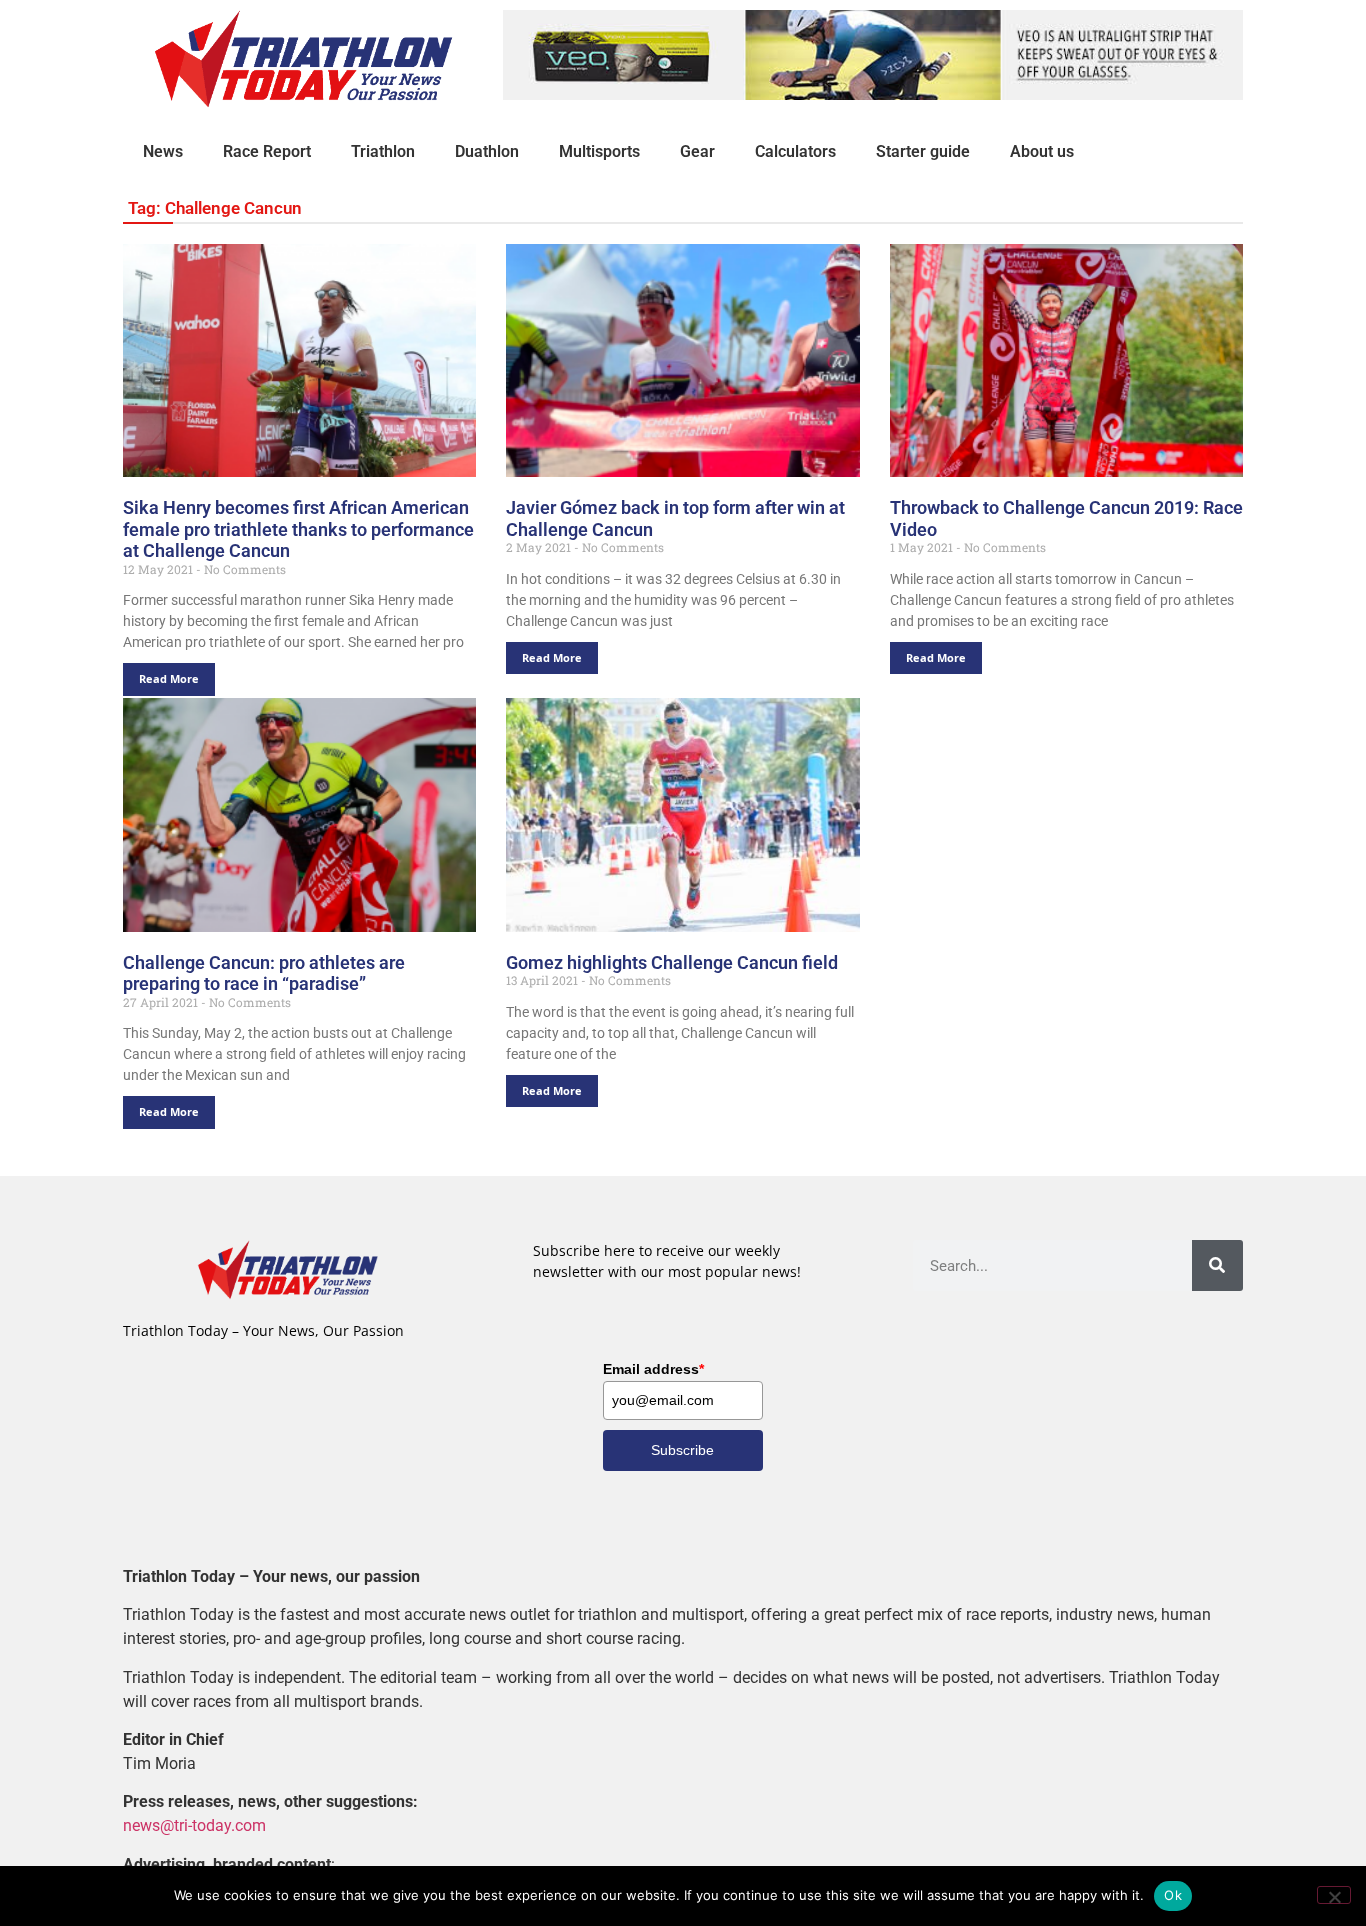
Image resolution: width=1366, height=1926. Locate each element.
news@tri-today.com (194, 1825)
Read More (169, 678)
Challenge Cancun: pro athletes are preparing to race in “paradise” (264, 973)
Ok (1173, 1895)
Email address (653, 1369)
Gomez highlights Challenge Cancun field (672, 962)
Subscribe (682, 1450)
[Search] (1217, 1265)
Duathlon (487, 151)
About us (1042, 151)
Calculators (795, 151)
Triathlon (383, 151)
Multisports (599, 151)
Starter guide (923, 151)
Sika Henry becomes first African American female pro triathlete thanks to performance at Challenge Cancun (298, 529)
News (163, 151)
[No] (1334, 1895)
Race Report (267, 151)
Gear (697, 151)
